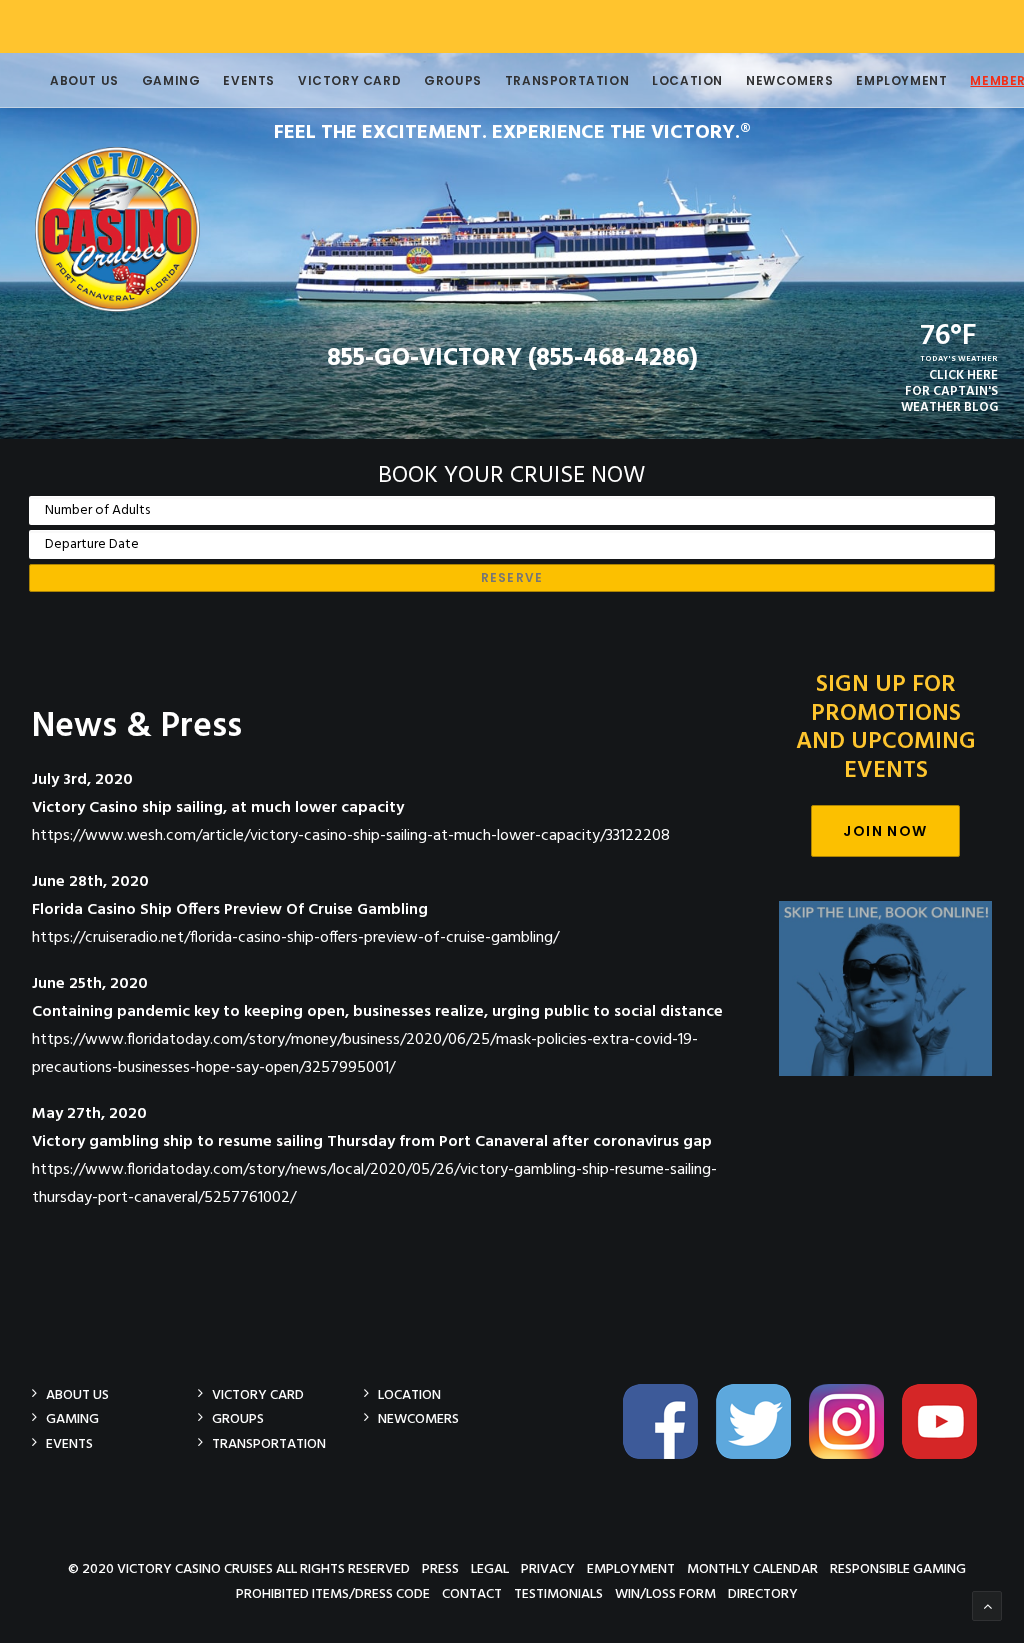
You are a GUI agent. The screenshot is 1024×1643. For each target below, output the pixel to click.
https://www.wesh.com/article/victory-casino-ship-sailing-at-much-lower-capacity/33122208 (351, 836)
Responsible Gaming (898, 1568)
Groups (453, 80)
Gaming (171, 80)
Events (249, 80)
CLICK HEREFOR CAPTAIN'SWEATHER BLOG (949, 391)
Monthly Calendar (752, 1568)
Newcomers (789, 80)
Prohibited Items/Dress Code (333, 1593)
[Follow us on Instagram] (854, 1455)
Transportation (567, 80)
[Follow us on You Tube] (947, 1455)
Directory (763, 1593)
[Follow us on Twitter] (761, 1455)
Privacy (548, 1568)
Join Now (885, 831)
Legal (490, 1568)
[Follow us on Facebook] (668, 1455)
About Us (84, 80)
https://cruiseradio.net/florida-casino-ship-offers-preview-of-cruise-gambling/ (295, 938)
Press (440, 1568)
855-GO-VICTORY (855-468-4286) (512, 359)
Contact (472, 1593)
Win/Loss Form (665, 1593)
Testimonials (558, 1593)
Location (687, 80)
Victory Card (349, 80)
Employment (901, 80)
